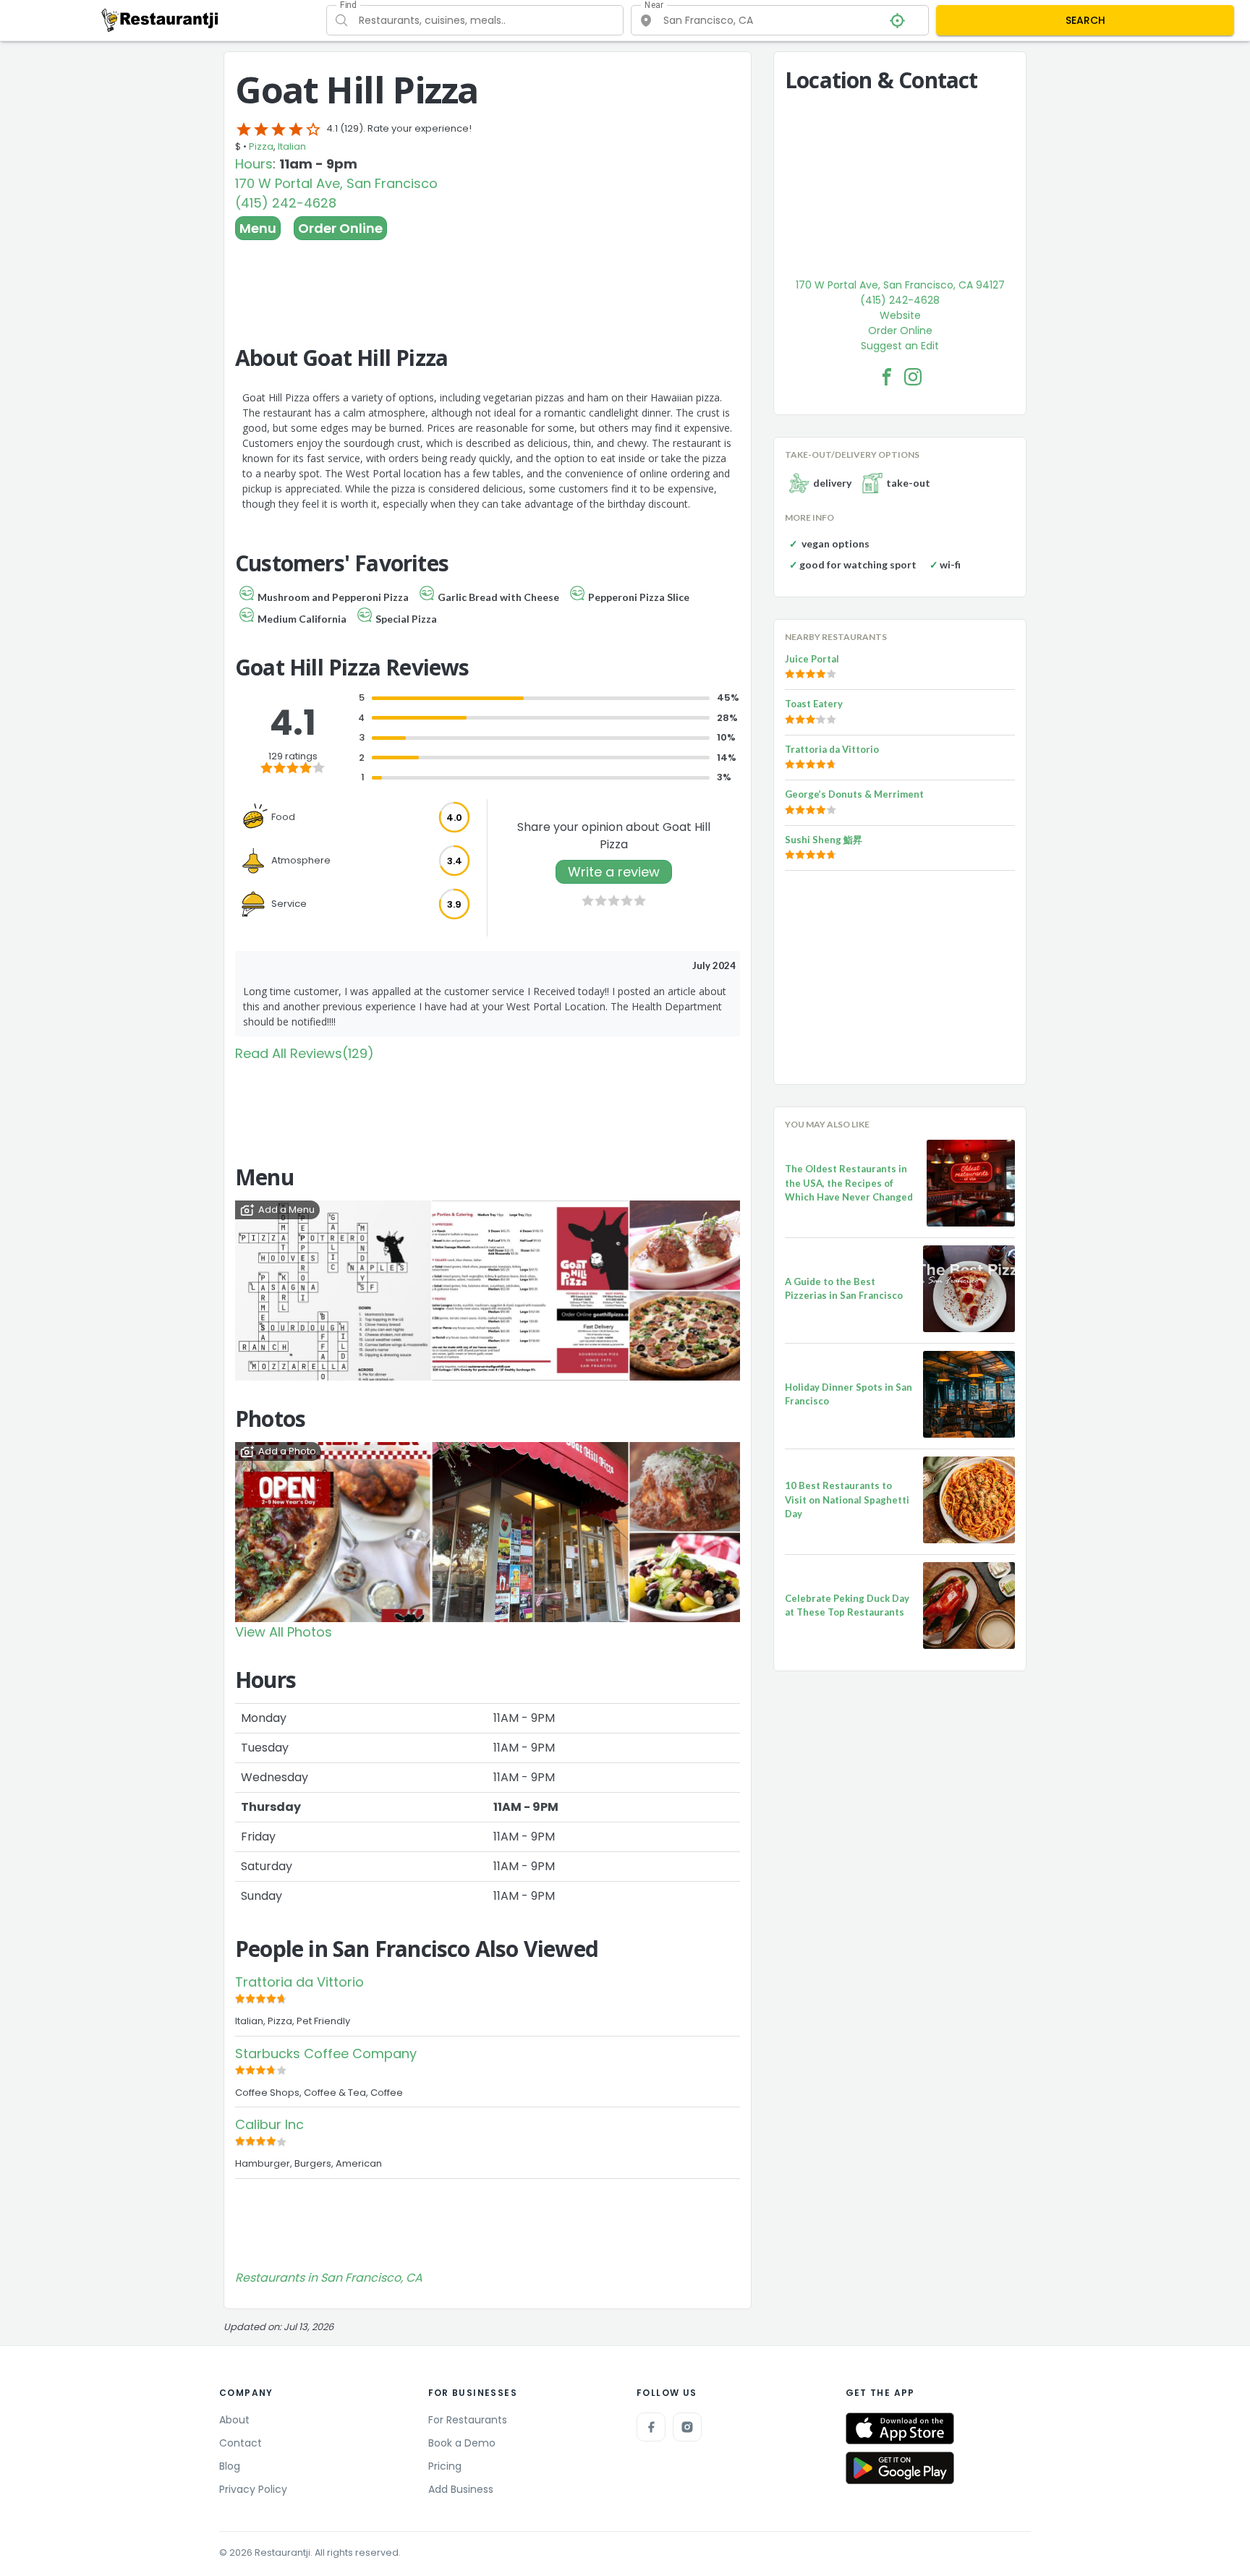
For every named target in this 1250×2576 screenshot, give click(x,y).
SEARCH (1085, 20)
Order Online (340, 228)
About (234, 2420)
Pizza (261, 146)
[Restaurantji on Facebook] (651, 2427)
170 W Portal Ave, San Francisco (336, 183)
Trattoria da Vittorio (299, 1982)
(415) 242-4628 (286, 203)
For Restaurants (468, 2420)
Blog (230, 2466)
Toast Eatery (814, 704)
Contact (241, 2443)
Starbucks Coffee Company (326, 2053)
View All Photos (284, 1632)
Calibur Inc (269, 2124)
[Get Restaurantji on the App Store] (900, 2429)
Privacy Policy (253, 2489)
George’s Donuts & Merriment (854, 794)
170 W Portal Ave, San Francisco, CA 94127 (900, 285)
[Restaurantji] (160, 20)
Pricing (445, 2466)
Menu (258, 228)
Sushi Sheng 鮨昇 (824, 840)
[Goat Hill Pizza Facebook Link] (887, 377)
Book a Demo (462, 2443)
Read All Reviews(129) (305, 1053)
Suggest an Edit (900, 346)
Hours (254, 164)
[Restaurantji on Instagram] (687, 2427)
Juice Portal (812, 659)
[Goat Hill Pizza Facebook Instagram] (913, 377)
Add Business (461, 2489)
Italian (292, 146)
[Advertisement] (488, 280)
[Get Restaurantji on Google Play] (900, 2468)
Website (900, 315)
